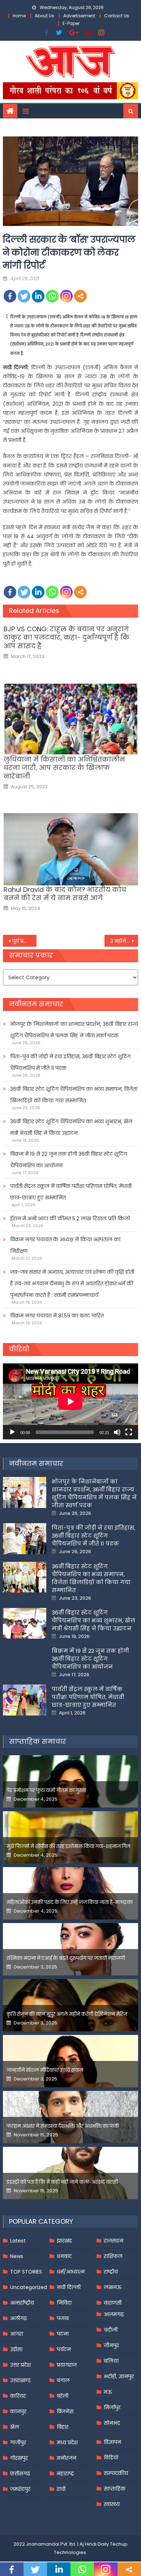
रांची (61, 2489)
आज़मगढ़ (114, 2314)
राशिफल (113, 2256)
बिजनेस (65, 2411)
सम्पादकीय (116, 2473)
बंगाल (63, 2380)
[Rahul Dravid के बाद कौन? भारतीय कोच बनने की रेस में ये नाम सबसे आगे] (71, 849)
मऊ (108, 2392)
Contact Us (117, 16)
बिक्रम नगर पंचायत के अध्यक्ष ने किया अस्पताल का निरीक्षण (65, 1245)
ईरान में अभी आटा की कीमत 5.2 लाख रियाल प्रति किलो (70, 1219)
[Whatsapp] (52, 296)
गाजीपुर (18, 2442)
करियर (18, 2396)
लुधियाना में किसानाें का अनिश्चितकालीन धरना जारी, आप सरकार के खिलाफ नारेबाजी (64, 768)
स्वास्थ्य (112, 2504)
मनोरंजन (67, 2458)
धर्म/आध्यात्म (71, 2272)
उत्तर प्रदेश (20, 2365)
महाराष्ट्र (65, 2473)
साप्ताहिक (115, 2489)
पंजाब (63, 2318)
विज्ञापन (112, 2442)
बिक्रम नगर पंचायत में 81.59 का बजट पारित (57, 1316)
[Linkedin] (38, 296)
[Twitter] (24, 296)
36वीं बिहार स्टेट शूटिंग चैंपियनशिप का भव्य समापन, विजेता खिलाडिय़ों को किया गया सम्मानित (74, 1095)
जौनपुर (111, 2345)
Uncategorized (29, 2287)
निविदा (64, 2303)
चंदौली (111, 2330)
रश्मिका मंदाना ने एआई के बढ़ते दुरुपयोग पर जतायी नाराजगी (66, 1958)
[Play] (12, 1432)
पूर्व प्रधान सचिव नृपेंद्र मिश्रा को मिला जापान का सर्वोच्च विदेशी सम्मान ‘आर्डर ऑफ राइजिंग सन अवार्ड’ (25, 941)
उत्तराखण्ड (20, 2380)
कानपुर (18, 2411)
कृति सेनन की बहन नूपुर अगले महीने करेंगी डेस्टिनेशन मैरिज (67, 2014)
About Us (44, 16)
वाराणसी (113, 2303)
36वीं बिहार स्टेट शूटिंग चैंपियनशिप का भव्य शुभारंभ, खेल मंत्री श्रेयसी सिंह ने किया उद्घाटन (71, 1127)
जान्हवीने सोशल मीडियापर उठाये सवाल (45, 2070)
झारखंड (64, 2241)
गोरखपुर (19, 2458)
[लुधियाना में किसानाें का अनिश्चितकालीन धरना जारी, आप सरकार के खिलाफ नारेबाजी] (71, 719)
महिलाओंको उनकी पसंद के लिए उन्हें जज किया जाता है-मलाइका (70, 1902)
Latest (18, 2241)
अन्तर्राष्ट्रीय (22, 2303)
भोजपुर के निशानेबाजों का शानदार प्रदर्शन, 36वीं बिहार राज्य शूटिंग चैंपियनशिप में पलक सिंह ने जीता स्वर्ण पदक (74, 1030)
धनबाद (64, 2256)
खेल (15, 2427)
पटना (63, 2334)
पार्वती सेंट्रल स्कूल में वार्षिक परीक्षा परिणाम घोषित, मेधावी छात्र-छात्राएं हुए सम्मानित (71, 1192)
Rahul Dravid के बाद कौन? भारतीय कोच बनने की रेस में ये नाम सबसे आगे (65, 894)
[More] (80, 296)
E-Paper (71, 23)
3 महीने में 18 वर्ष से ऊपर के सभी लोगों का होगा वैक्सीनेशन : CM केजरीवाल (124, 941)
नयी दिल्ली (69, 2287)
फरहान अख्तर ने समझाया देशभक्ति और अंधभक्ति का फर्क (63, 2126)
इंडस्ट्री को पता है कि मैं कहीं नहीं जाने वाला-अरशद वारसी (62, 2182)
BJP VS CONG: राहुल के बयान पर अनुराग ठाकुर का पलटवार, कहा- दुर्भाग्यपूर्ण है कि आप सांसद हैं (67, 637)
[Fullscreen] (129, 1432)
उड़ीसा (16, 2349)
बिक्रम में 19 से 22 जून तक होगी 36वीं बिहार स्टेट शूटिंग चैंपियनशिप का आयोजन (69, 1160)
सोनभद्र (112, 2423)
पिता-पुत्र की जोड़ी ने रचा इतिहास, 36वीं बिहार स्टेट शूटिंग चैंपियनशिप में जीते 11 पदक (70, 1062)
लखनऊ (113, 2287)
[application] (70, 1401)
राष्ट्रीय (111, 2272)
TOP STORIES (26, 2272)
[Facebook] (10, 296)
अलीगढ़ (18, 2318)
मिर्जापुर (112, 2407)
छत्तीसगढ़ (20, 2473)
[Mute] (117, 1432)
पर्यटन (64, 2349)
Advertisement (79, 16)
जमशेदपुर (20, 2489)
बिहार (63, 2427)
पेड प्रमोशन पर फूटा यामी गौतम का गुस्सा (46, 1790)
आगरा (17, 2334)
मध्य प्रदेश (67, 2442)
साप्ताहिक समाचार (38, 1741)
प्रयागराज (67, 2365)
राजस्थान (114, 2241)
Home (19, 16)
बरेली (63, 2396)
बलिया (111, 2361)
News (17, 2256)
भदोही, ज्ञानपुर (119, 2376)
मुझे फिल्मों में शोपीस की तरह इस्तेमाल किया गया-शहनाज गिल (69, 1846)
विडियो (111, 2458)
